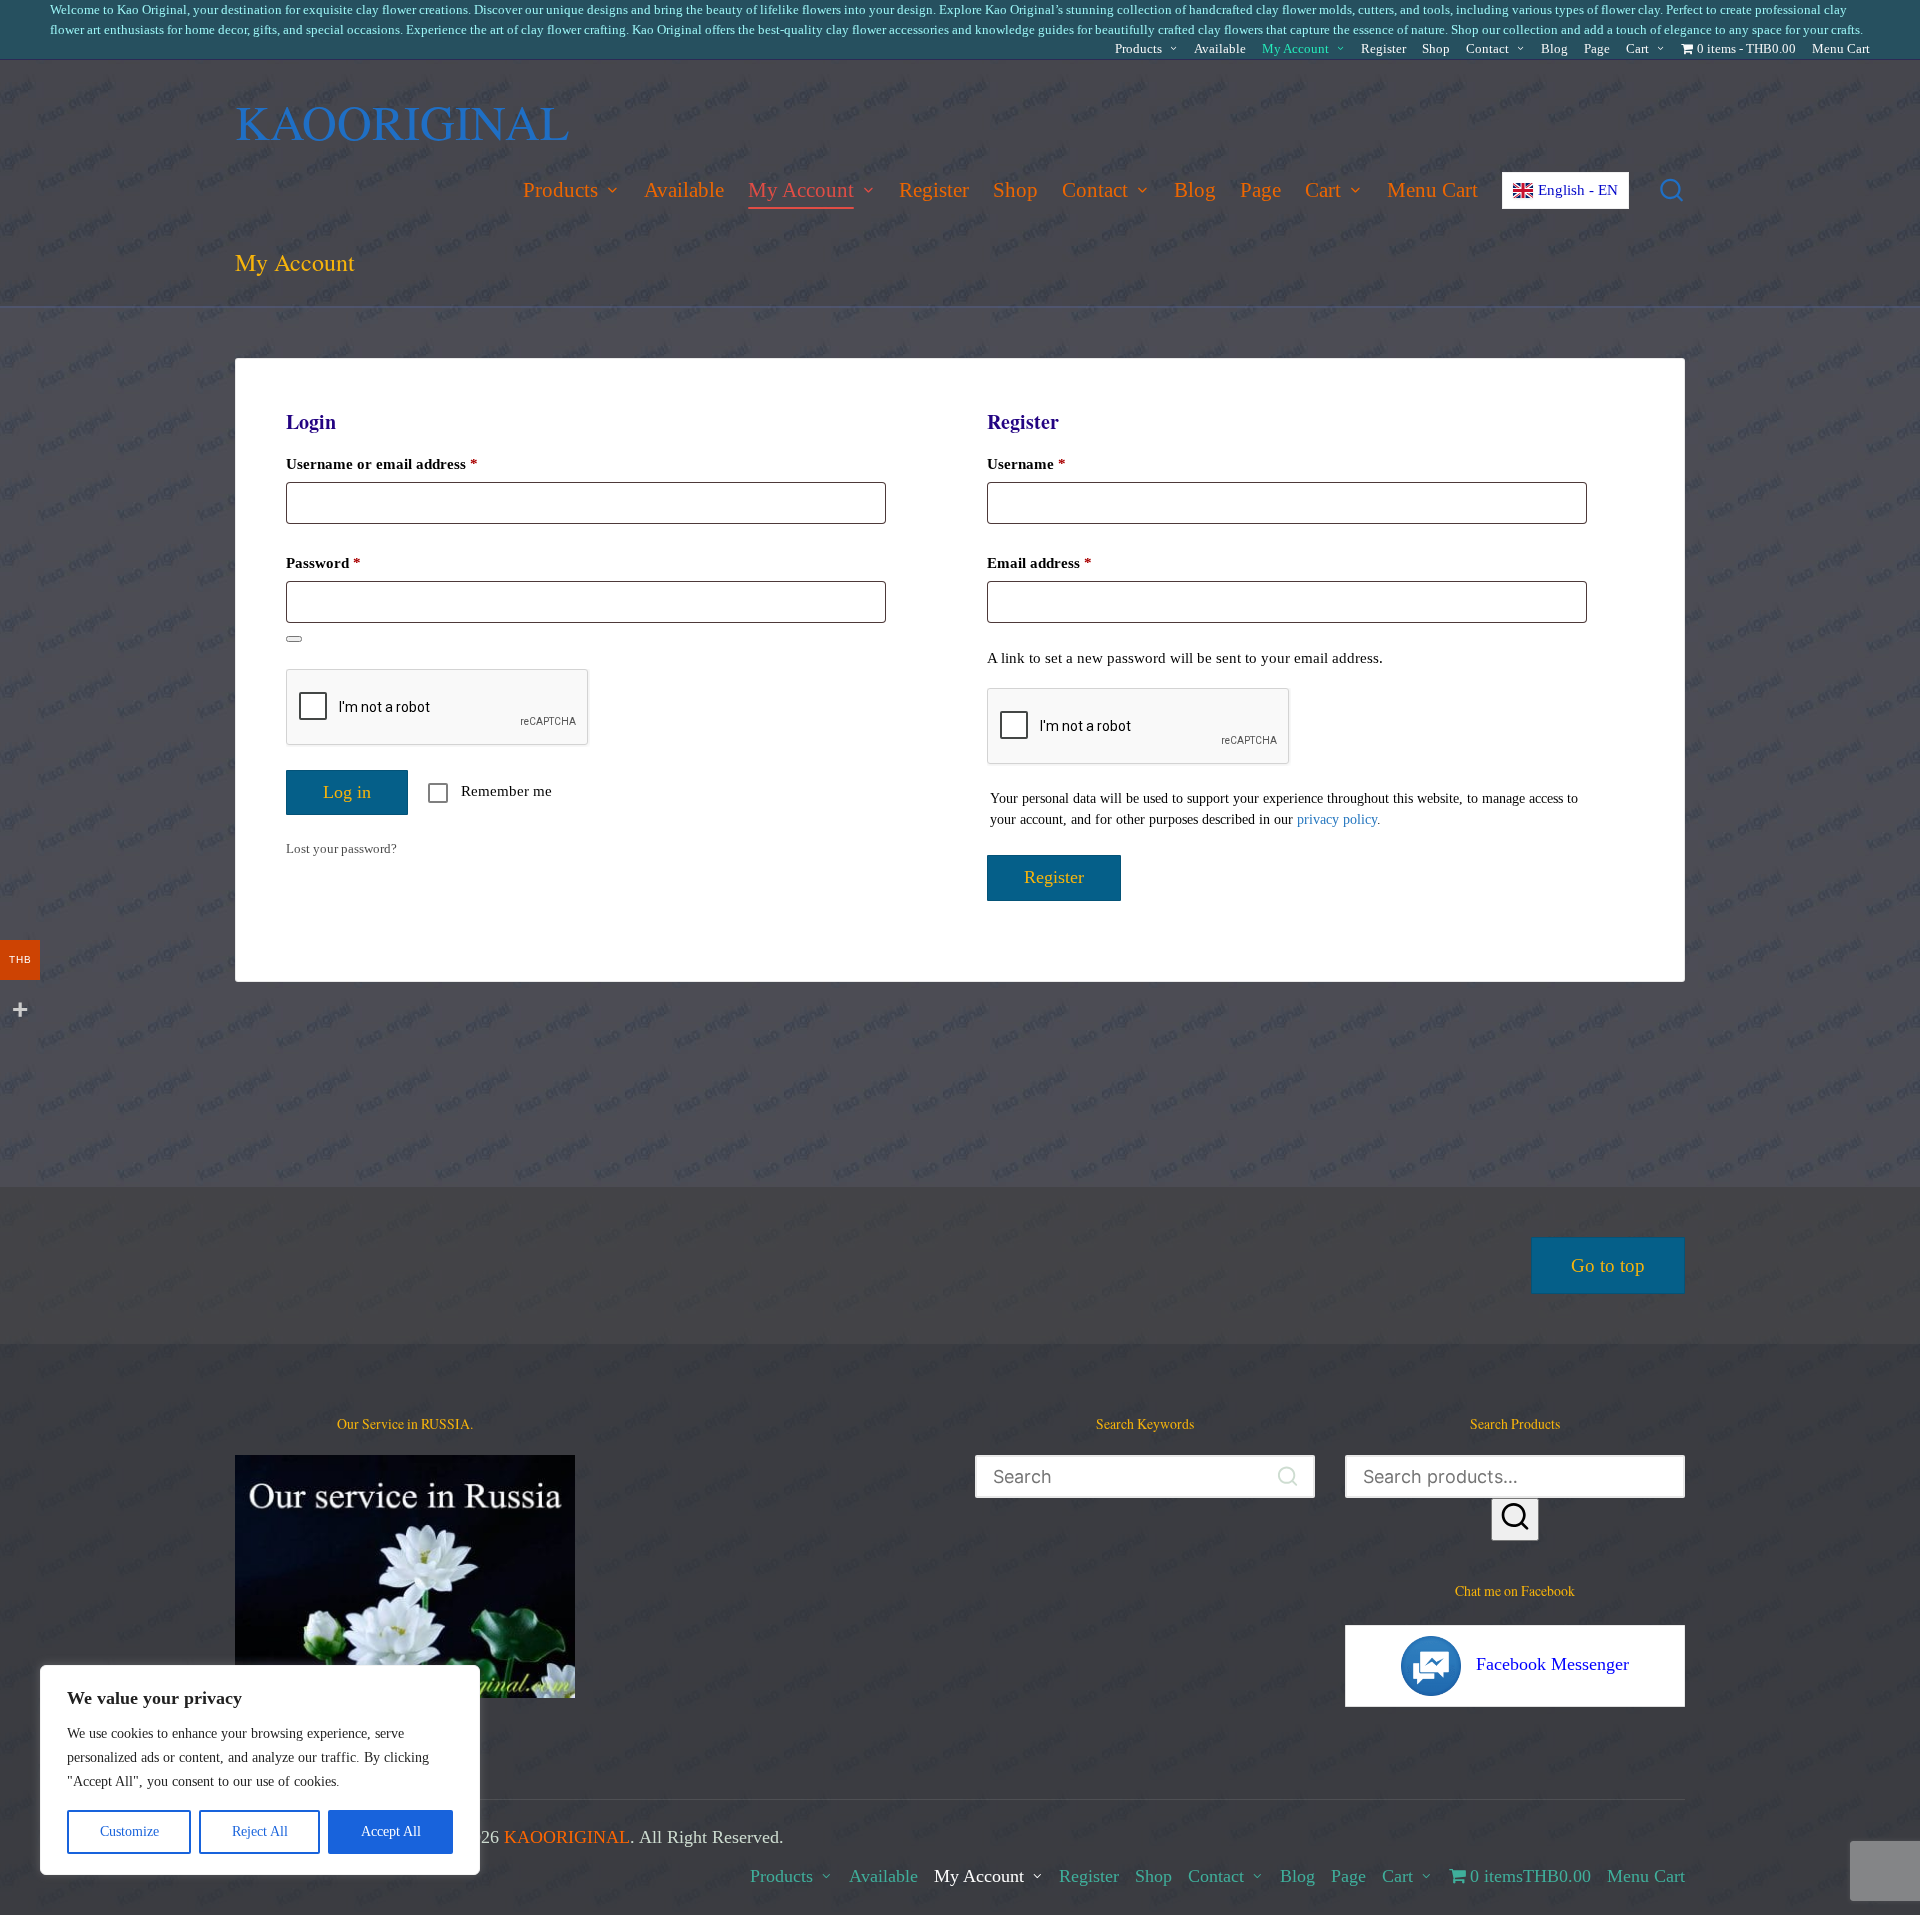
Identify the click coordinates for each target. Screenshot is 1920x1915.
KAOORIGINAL (402, 121)
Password (351, 562)
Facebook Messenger (1552, 1664)
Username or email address (410, 463)
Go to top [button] (1608, 1265)
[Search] (1515, 1519)
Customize (129, 1831)
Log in (347, 792)
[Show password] (294, 639)
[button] (1287, 1476)
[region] (260, 1770)
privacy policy (1337, 819)
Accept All (391, 1831)
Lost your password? (341, 848)
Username (1054, 463)
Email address (1067, 562)
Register (1054, 877)
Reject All (260, 1831)
